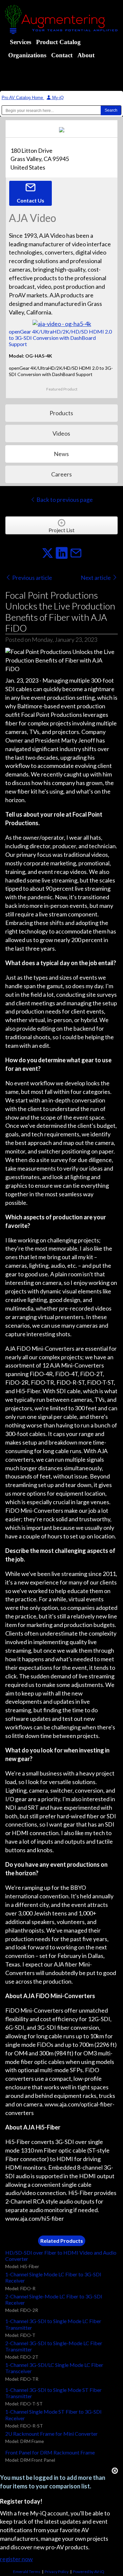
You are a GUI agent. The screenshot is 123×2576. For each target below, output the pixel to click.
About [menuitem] (86, 55)
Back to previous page (64, 500)
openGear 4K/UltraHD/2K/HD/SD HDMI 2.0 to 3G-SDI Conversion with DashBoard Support (60, 338)
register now (16, 2559)
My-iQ (57, 98)
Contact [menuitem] (62, 55)
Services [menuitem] (20, 42)
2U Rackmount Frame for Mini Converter (51, 2434)
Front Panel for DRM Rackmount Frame (50, 2452)
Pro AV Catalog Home (23, 98)
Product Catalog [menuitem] (58, 42)
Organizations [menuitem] (27, 55)
